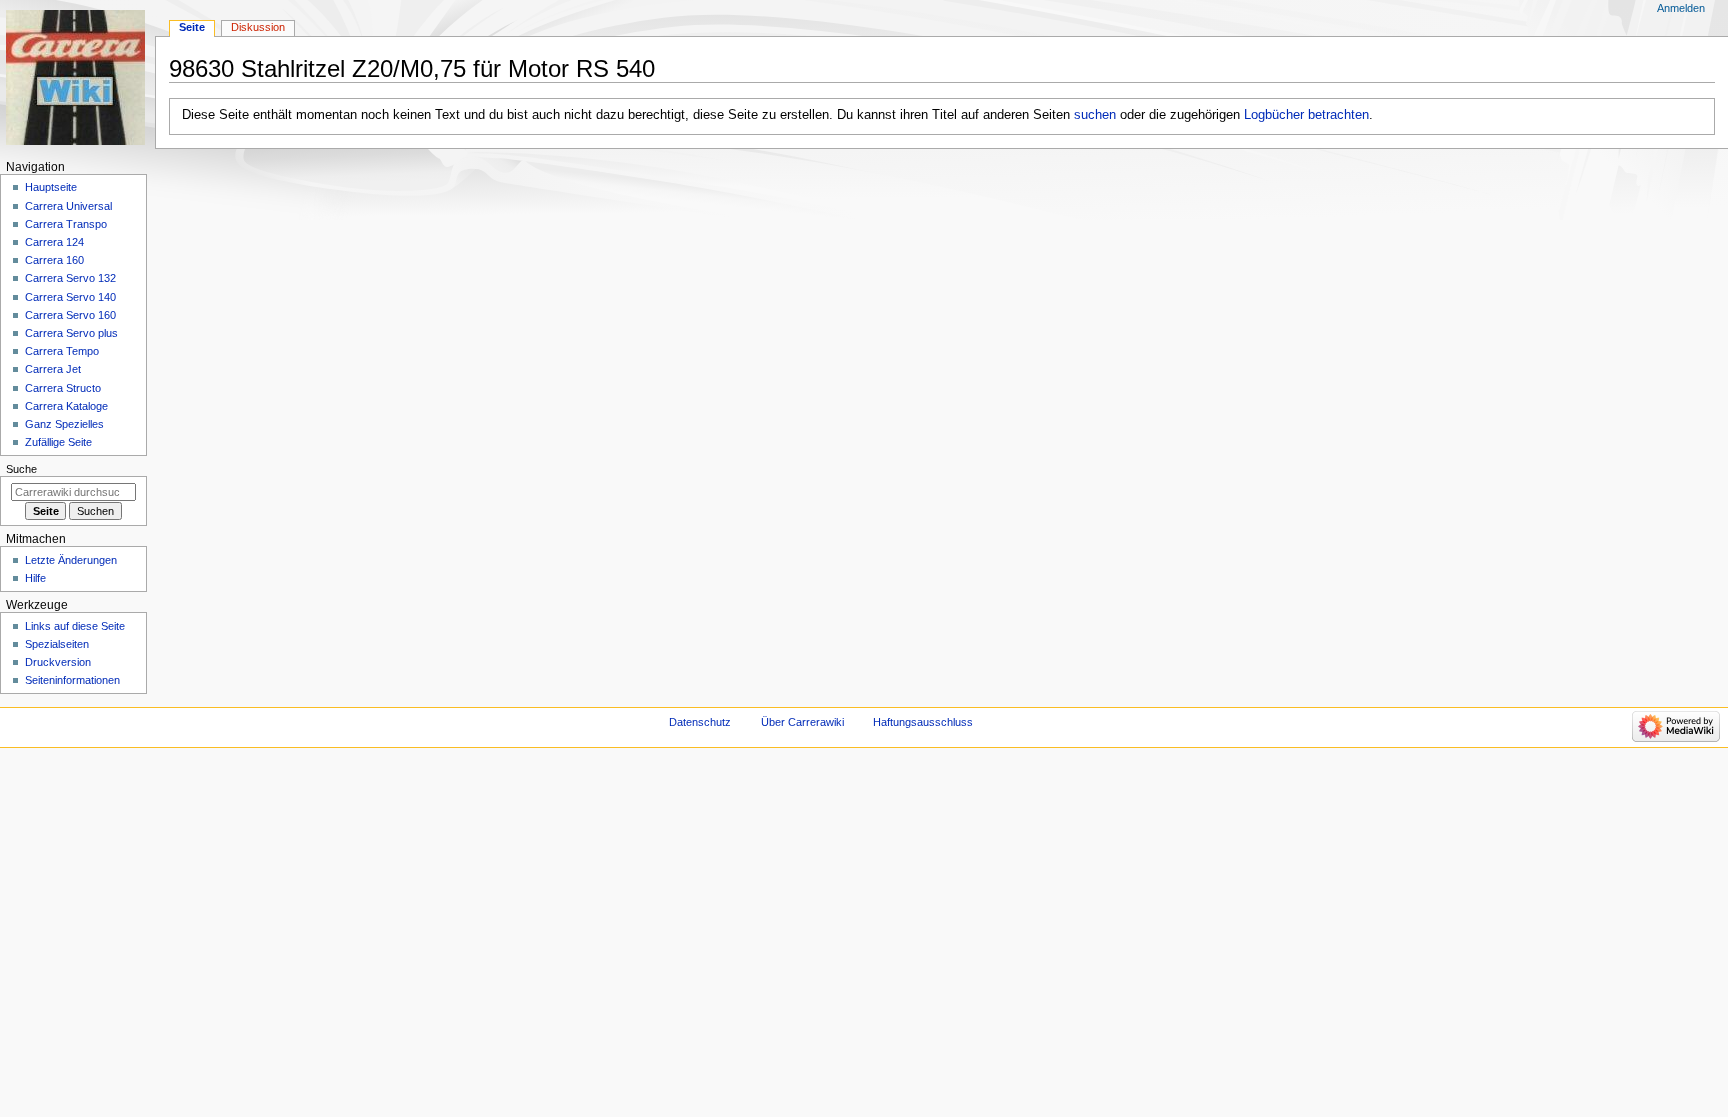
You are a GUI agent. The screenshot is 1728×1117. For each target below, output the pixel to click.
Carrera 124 (54, 242)
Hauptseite (51, 187)
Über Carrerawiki (802, 722)
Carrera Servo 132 (70, 278)
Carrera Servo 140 (70, 297)
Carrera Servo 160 (70, 315)
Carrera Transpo (66, 224)
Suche (21, 469)
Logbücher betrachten (1306, 115)
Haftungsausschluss (923, 722)
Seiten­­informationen (72, 680)
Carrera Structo (63, 388)
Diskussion (258, 27)
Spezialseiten (57, 644)
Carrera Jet (53, 369)
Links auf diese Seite (75, 626)
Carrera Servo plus (71, 333)
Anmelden (1681, 8)
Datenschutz (700, 722)
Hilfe (35, 578)
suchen (1095, 115)
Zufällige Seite (58, 442)
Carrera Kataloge (66, 406)
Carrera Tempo (62, 351)
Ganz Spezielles (64, 424)
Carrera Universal (68, 206)
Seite (192, 27)
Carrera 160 (54, 260)
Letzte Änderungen (71, 560)
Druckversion (58, 662)
